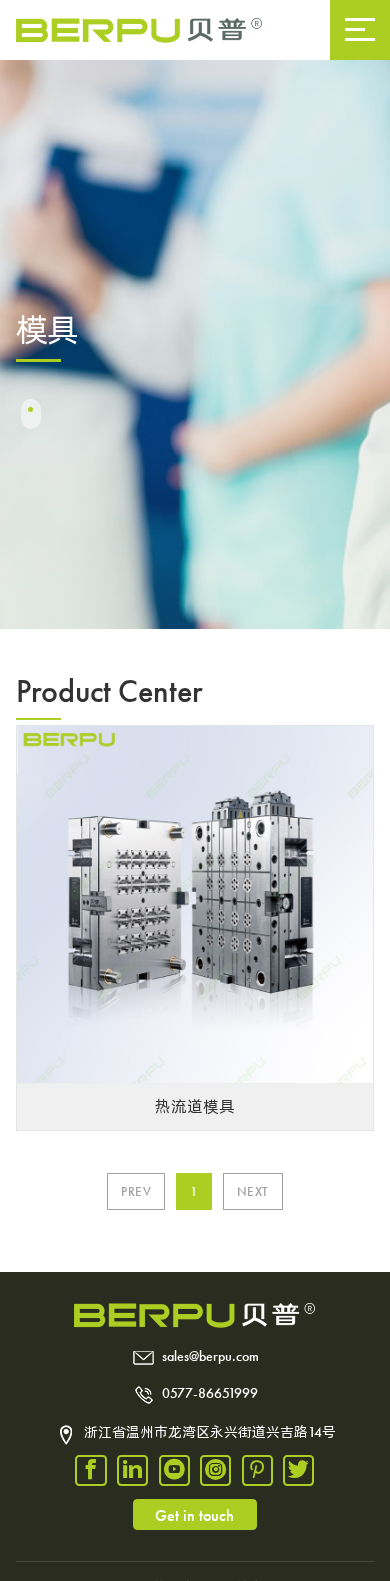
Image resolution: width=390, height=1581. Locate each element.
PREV (136, 1191)
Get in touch (194, 1515)
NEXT (253, 1191)
